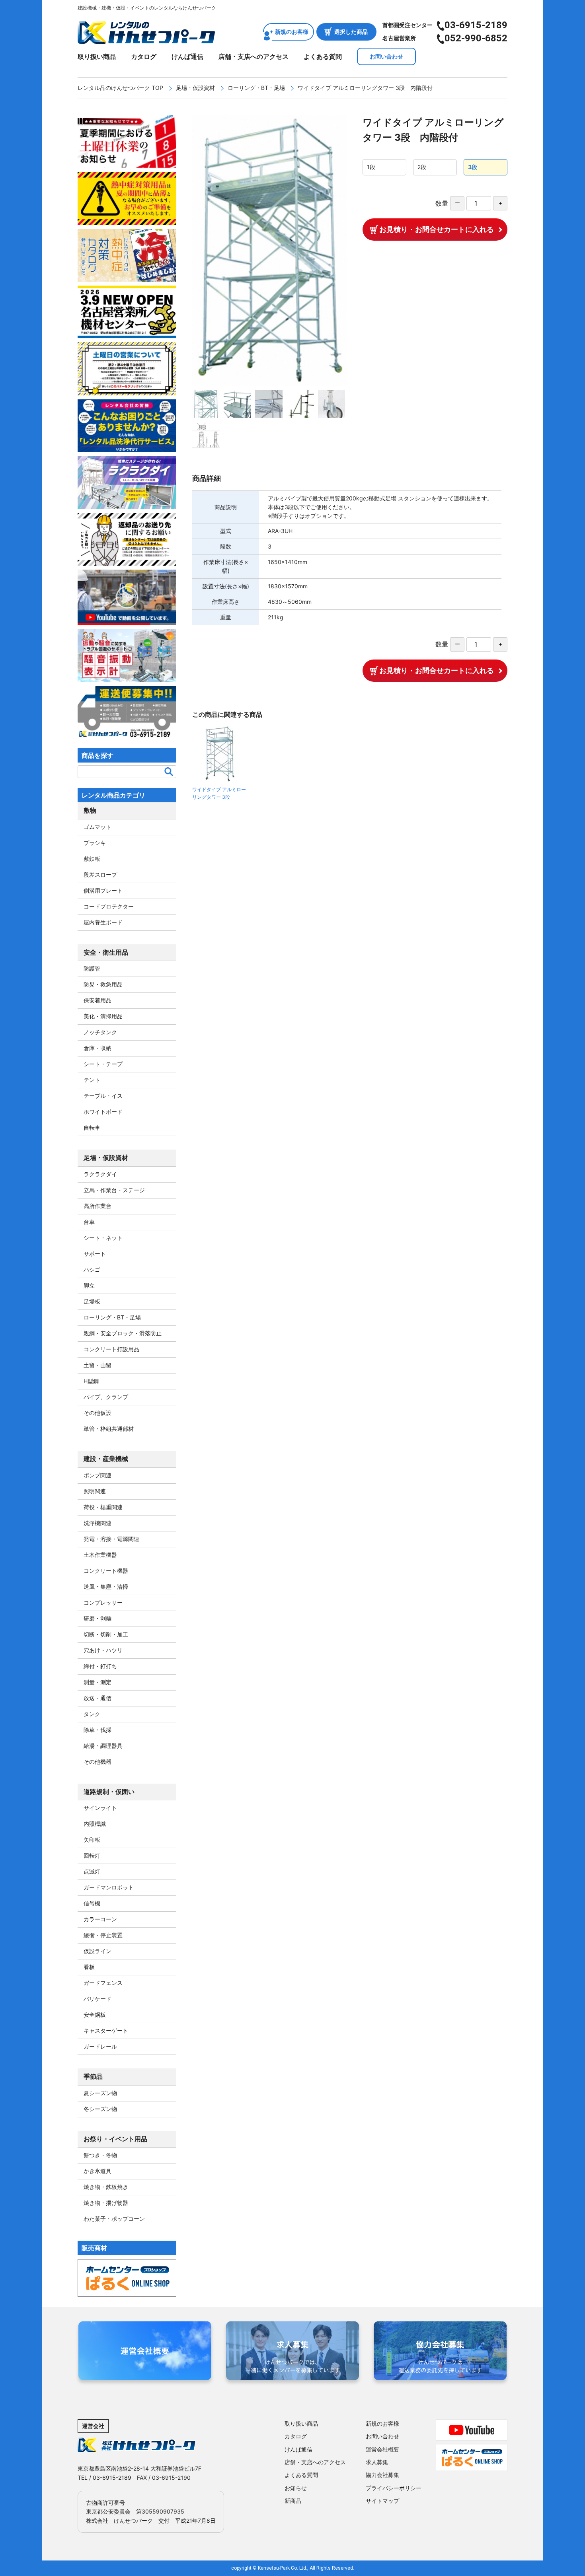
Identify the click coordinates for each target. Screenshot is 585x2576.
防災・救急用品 (103, 984)
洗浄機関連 (97, 1523)
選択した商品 (351, 32)
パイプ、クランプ (106, 1397)
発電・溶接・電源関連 (111, 1539)
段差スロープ (100, 875)
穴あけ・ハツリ (103, 1650)
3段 (473, 167)
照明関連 (95, 1491)
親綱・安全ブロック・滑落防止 (123, 1333)
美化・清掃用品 (103, 1016)
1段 (371, 167)
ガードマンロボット (109, 1887)
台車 (89, 1222)
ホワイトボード (103, 1112)
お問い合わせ (386, 56)
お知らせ (296, 2488)
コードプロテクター (109, 906)
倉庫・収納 (97, 1048)
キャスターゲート (106, 2030)
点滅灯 (92, 1871)
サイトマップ (382, 2501)
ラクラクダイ (100, 1174)
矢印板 (92, 1840)
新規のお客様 (292, 32)
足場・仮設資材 (195, 88)
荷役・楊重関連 (103, 1507)
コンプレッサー (103, 1602)
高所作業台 (97, 1206)
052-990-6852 (476, 38)
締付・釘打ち (100, 1666)
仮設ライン (97, 1951)
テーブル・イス (103, 1096)
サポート (95, 1254)
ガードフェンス (103, 1983)
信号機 (92, 1903)
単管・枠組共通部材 (109, 1429)
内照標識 (95, 1824)
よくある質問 (323, 56)
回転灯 (92, 1855)
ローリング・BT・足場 (256, 88)
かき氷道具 (97, 2171)
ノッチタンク (100, 1032)
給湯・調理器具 (103, 1746)
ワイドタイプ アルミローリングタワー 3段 (219, 793)
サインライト (100, 1808)
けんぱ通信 (187, 56)
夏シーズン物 (100, 2093)
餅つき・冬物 (100, 2155)
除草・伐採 (97, 1730)
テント (92, 1080)
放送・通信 (97, 1698)
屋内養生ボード (103, 922)
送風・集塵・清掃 (106, 1587)
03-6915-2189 (476, 25)
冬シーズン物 (100, 2109)
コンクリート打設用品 (111, 1349)
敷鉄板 (92, 859)
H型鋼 (91, 1381)
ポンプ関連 (97, 1475)
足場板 (92, 1301)
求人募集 (377, 2462)
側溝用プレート (103, 890)
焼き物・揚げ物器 (106, 2203)
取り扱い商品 (97, 56)
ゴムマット (97, 827)
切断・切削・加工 (106, 1634)
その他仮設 (97, 1413)
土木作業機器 (100, 1555)
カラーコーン (100, 1919)
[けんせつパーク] (146, 39)
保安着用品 (97, 1000)
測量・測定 (97, 1682)
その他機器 (97, 1762)
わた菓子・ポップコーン (114, 2219)
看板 (89, 1967)
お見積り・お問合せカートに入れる (437, 229)
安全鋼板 (95, 2015)
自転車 (92, 1127)
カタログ (144, 56)
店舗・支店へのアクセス (253, 56)
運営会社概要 (382, 2449)
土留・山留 (97, 1365)
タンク (92, 1714)
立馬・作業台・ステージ (114, 1190)
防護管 (92, 968)
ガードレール (100, 2046)
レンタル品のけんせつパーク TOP (120, 88)
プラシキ (95, 843)
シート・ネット (103, 1238)
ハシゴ (92, 1270)
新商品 (293, 2501)
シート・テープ (103, 1064)
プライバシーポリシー (394, 2488)
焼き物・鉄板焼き (106, 2187)
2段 (422, 167)
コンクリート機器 (106, 1571)
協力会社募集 (382, 2475)
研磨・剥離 (97, 1618)
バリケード (97, 1999)
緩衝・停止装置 (103, 1935)
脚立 (89, 1285)
